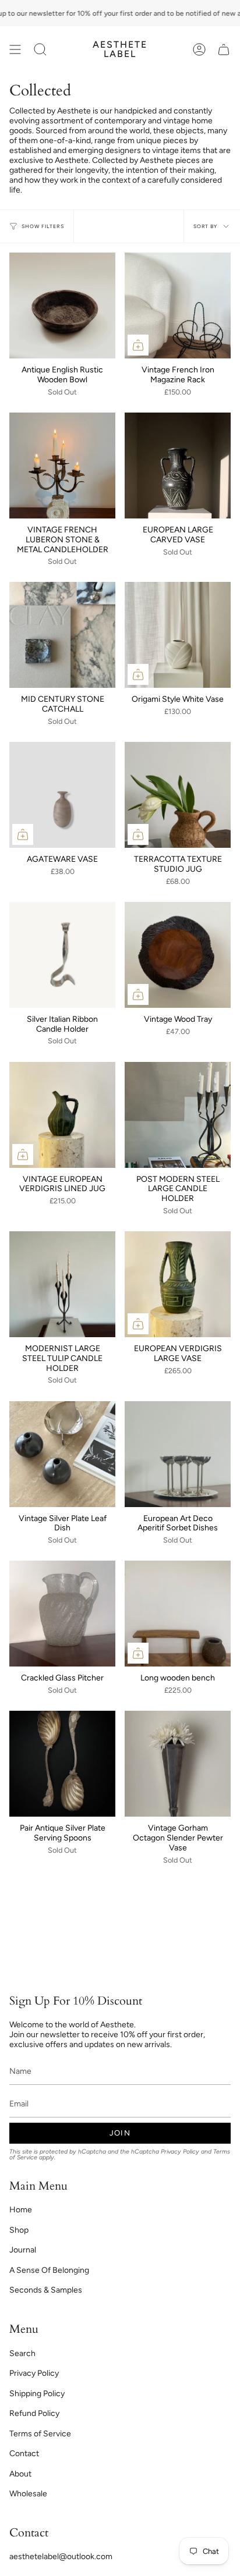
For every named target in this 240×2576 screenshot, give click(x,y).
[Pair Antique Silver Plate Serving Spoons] (62, 1764)
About (20, 2474)
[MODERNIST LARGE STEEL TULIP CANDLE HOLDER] (62, 1284)
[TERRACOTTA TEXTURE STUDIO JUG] (178, 795)
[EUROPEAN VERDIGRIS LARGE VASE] (178, 1284)
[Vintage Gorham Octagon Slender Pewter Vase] (178, 1764)
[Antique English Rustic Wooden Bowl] (62, 305)
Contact (24, 2454)
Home (21, 2210)
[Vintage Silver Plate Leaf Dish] (62, 1454)
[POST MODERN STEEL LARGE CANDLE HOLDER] (178, 1115)
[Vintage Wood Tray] (178, 955)
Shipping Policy (37, 2394)
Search (22, 2353)
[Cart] (224, 49)
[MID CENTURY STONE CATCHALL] (62, 635)
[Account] (199, 49)
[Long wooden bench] (178, 1614)
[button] (40, 49)
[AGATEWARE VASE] (62, 795)
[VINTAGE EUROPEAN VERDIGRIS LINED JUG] (62, 1115)
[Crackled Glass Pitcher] (62, 1614)
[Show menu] (15, 49)
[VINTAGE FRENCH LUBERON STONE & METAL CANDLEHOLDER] (62, 466)
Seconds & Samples (46, 2290)
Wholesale (28, 2494)
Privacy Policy (180, 2152)
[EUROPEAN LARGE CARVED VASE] (178, 466)
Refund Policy (34, 2413)
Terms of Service (40, 2434)
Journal (23, 2250)
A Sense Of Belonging (49, 2270)
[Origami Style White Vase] (178, 635)
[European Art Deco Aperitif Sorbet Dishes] (178, 1454)
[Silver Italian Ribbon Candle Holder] (62, 955)
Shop (19, 2230)
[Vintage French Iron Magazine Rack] (178, 305)
